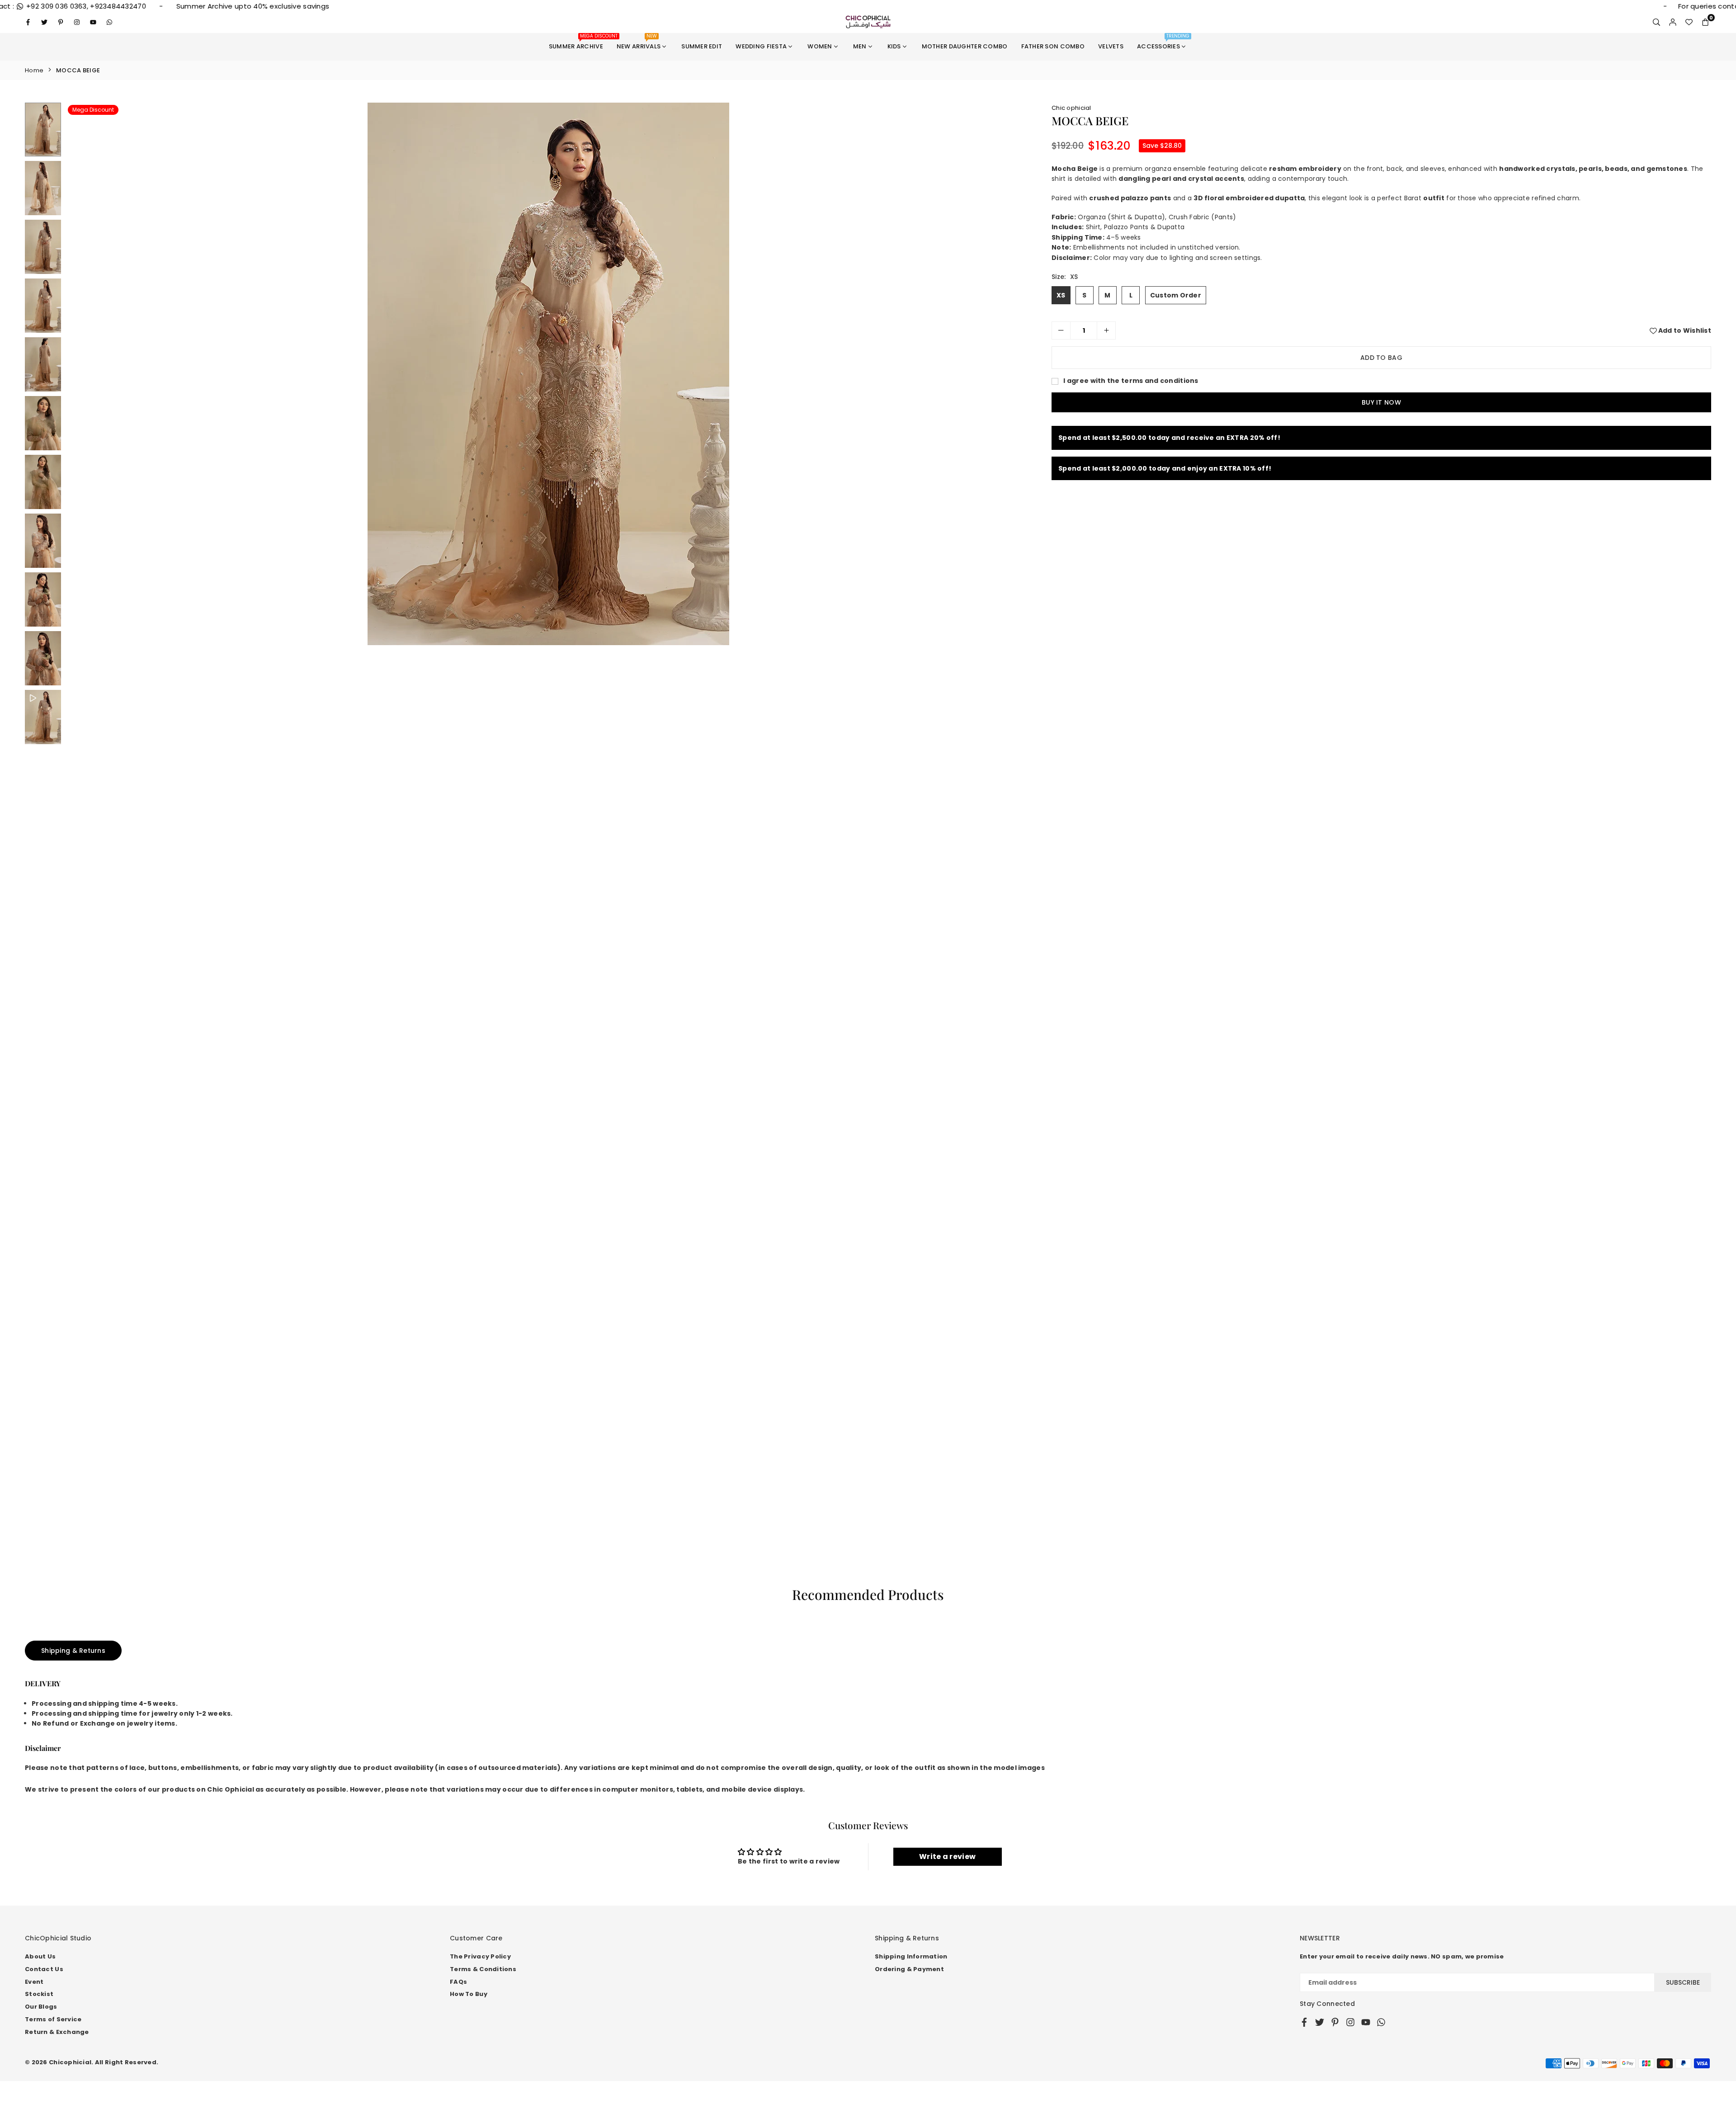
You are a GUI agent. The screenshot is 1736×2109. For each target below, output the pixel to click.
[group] (548, 374)
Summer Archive (579, 42)
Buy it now (1381, 419)
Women (820, 46)
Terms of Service (53, 2019)
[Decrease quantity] (1061, 347)
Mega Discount (93, 110)
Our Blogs (41, 2007)
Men (860, 46)
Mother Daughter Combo (965, 46)
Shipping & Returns (73, 1651)
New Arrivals (639, 42)
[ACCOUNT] (1673, 22)
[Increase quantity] (1106, 347)
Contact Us (44, 1969)
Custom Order (1176, 311)
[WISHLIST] (1689, 22)
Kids (894, 46)
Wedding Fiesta (761, 46)
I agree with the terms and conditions (1130, 397)
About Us (40, 1956)
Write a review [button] (947, 1857)
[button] (1705, 22)
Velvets (1111, 46)
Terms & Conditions (483, 1969)
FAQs (458, 1982)
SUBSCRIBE (1683, 1982)
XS (1061, 311)
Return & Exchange (57, 2032)
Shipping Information (911, 1956)
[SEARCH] (1656, 22)
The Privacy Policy (480, 1956)
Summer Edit (702, 46)
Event (34, 1982)
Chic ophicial (1071, 108)
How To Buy (469, 1994)
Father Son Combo (1053, 46)
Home (34, 70)
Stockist (39, 1994)
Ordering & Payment (909, 1969)
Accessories (1163, 42)
